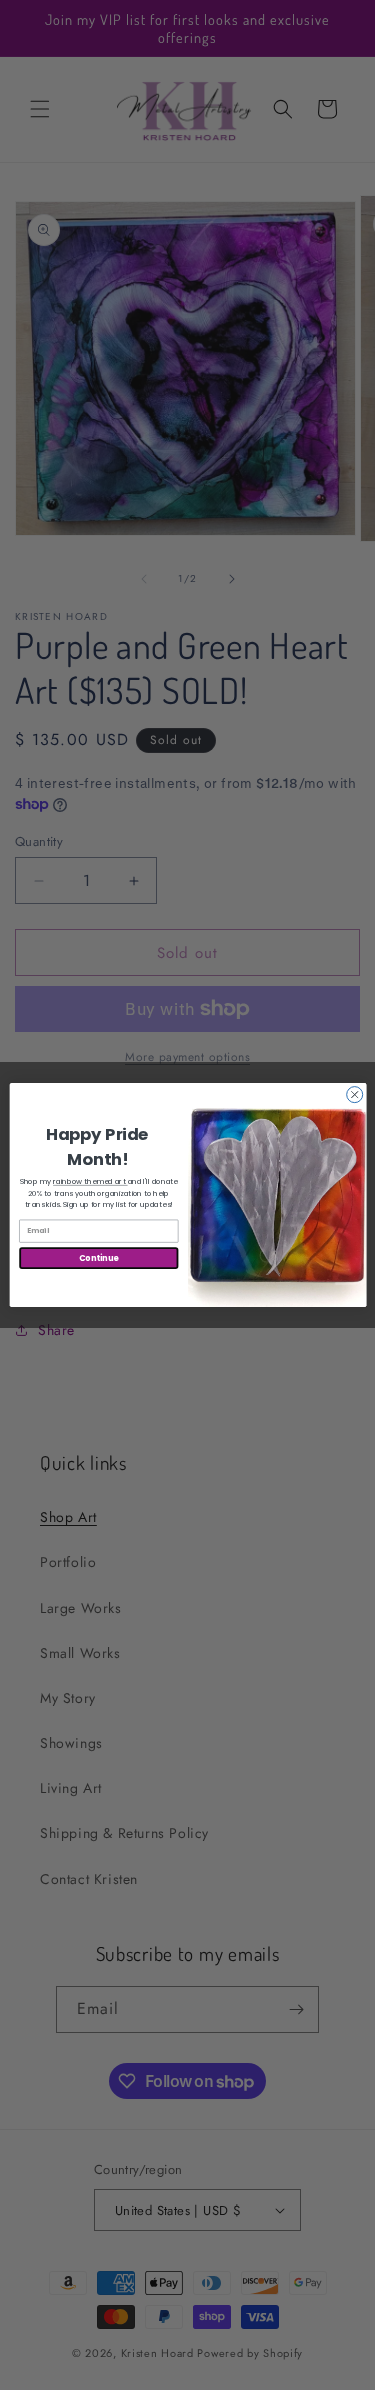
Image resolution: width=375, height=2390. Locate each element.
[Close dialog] (354, 1095)
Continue (98, 1257)
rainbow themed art (90, 1181)
